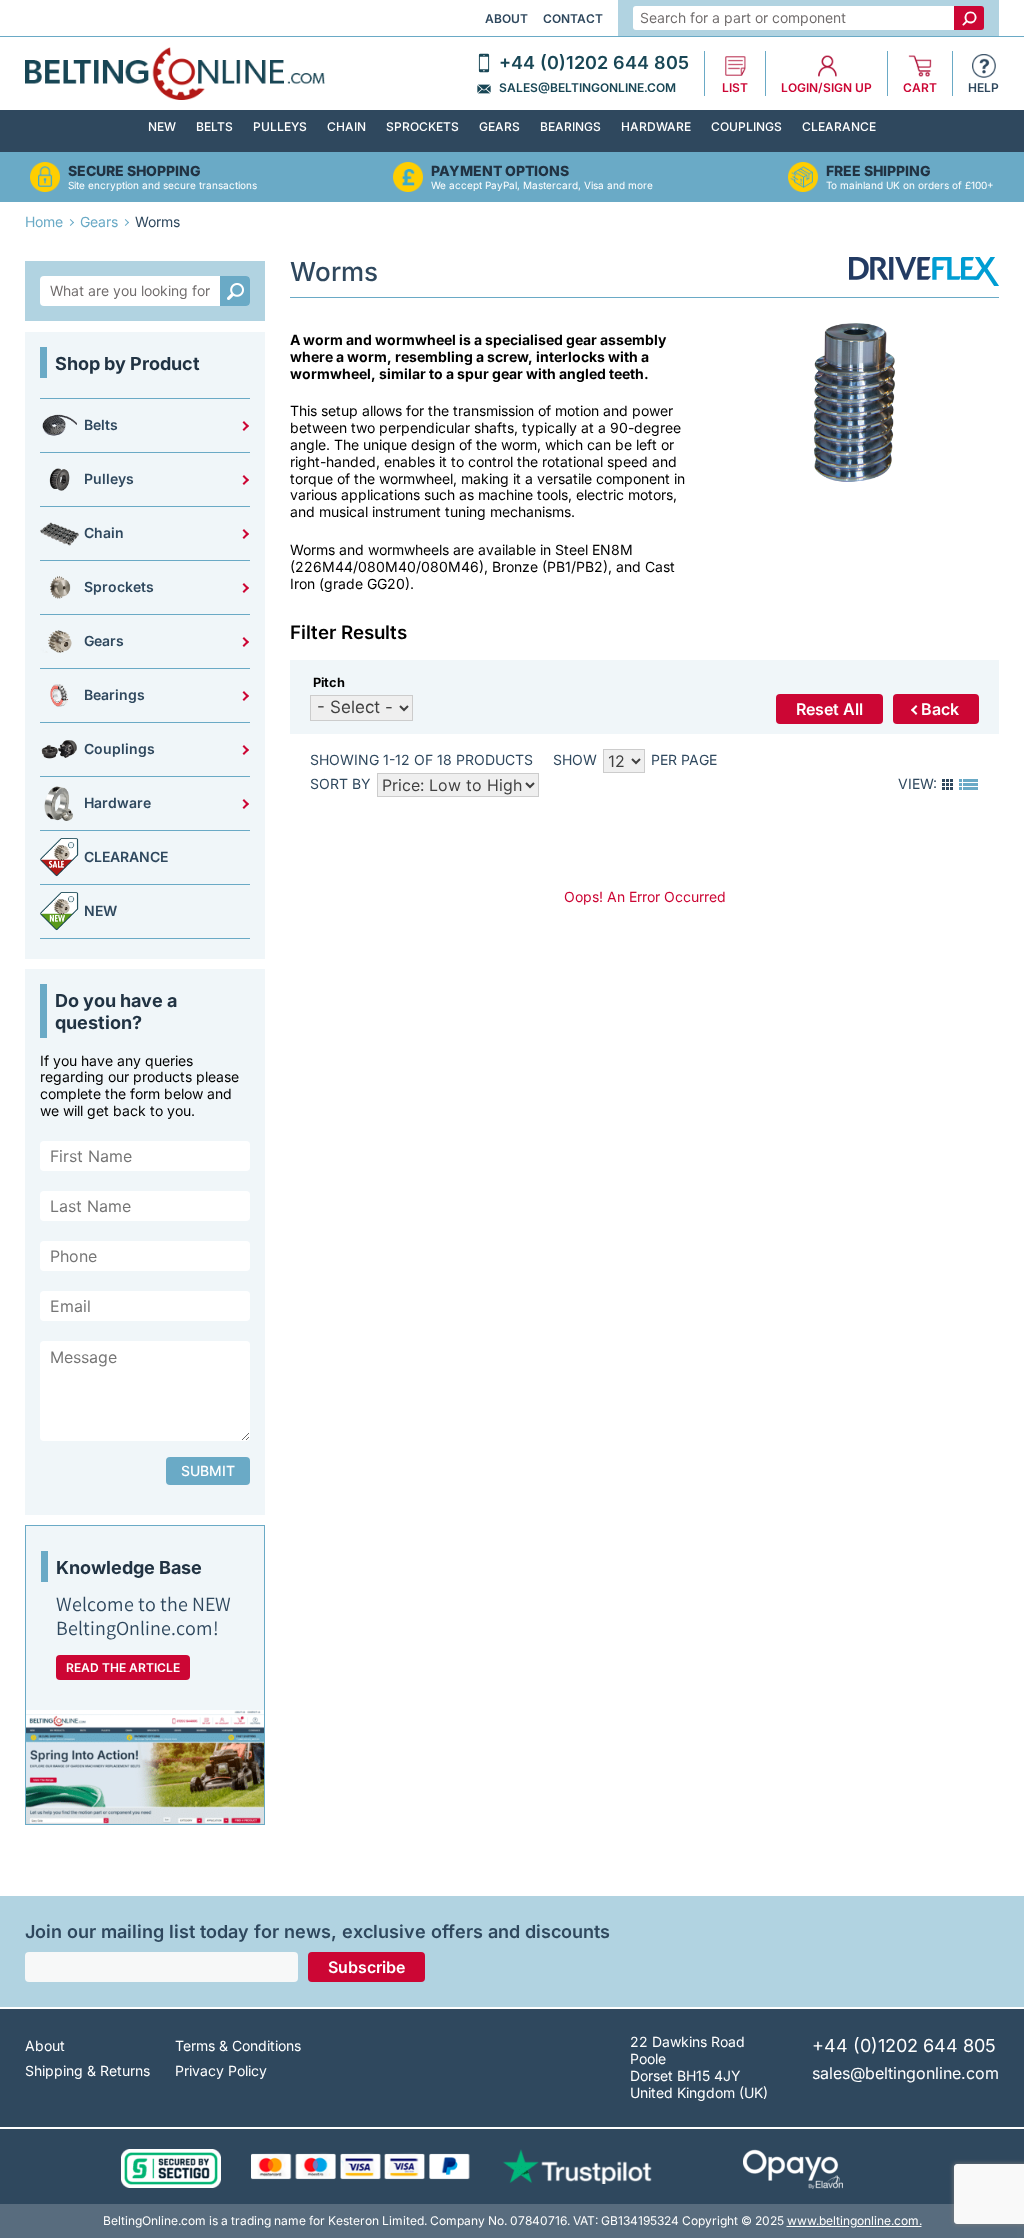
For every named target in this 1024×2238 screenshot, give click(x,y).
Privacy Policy (221, 2070)
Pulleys (280, 126)
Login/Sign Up (826, 88)
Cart (920, 88)
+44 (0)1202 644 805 (594, 63)
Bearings (570, 126)
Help (983, 88)
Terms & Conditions (238, 2045)
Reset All (829, 709)
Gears (499, 126)
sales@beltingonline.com (587, 88)
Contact (573, 18)
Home (44, 221)
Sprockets (422, 126)
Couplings (746, 126)
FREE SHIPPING (878, 171)
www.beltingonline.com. (854, 2220)
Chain (346, 126)
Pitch (329, 682)
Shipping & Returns (87, 2070)
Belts (214, 126)
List (735, 88)
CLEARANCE (839, 126)
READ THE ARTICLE (123, 1667)
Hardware (656, 126)
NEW (162, 126)
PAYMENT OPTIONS (500, 171)
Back (940, 709)
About (506, 18)
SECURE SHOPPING (134, 171)
